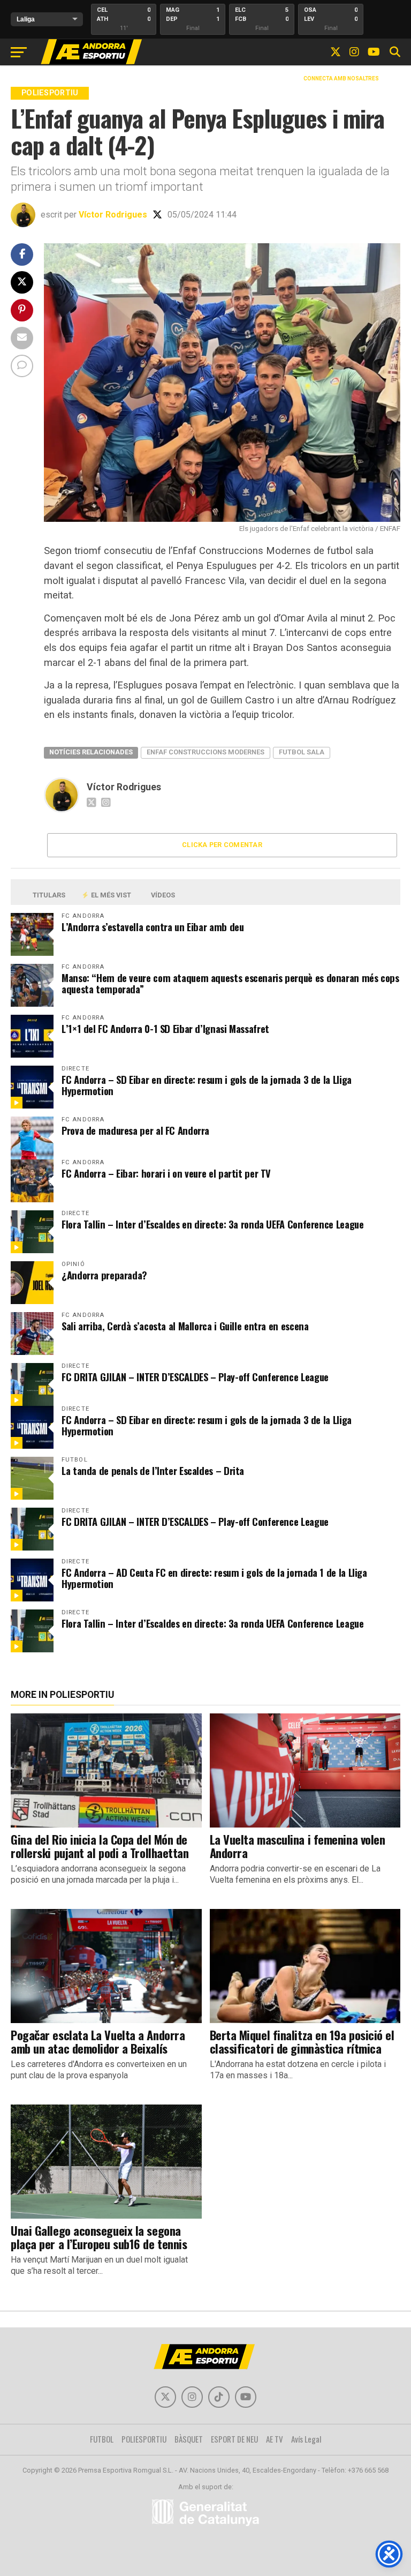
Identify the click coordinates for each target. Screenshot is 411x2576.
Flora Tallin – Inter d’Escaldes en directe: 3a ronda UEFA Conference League (212, 1224)
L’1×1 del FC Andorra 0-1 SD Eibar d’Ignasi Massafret (165, 1028)
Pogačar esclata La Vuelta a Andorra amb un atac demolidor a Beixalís (98, 2041)
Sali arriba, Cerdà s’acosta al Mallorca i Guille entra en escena (185, 1326)
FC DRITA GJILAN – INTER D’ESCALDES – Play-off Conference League (195, 1377)
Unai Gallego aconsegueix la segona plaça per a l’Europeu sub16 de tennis (99, 2237)
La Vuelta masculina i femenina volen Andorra (298, 1846)
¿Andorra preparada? (104, 1275)
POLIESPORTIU (144, 2439)
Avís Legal (306, 2439)
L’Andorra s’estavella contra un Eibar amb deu (153, 927)
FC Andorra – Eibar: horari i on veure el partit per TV (166, 1173)
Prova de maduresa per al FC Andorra (135, 1130)
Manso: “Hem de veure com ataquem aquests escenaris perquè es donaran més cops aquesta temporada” (230, 983)
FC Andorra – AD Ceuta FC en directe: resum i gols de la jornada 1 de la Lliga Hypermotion (214, 1578)
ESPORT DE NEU (234, 2439)
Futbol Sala (302, 752)
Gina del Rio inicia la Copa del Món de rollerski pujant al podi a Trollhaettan (100, 1846)
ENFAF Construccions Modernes (205, 752)
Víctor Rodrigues (113, 215)
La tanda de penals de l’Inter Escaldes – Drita (153, 1470)
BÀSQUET (189, 2439)
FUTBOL (102, 2439)
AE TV (275, 2439)
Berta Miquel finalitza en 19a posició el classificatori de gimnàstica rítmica (302, 2041)
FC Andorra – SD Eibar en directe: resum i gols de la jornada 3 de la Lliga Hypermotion (207, 1085)
